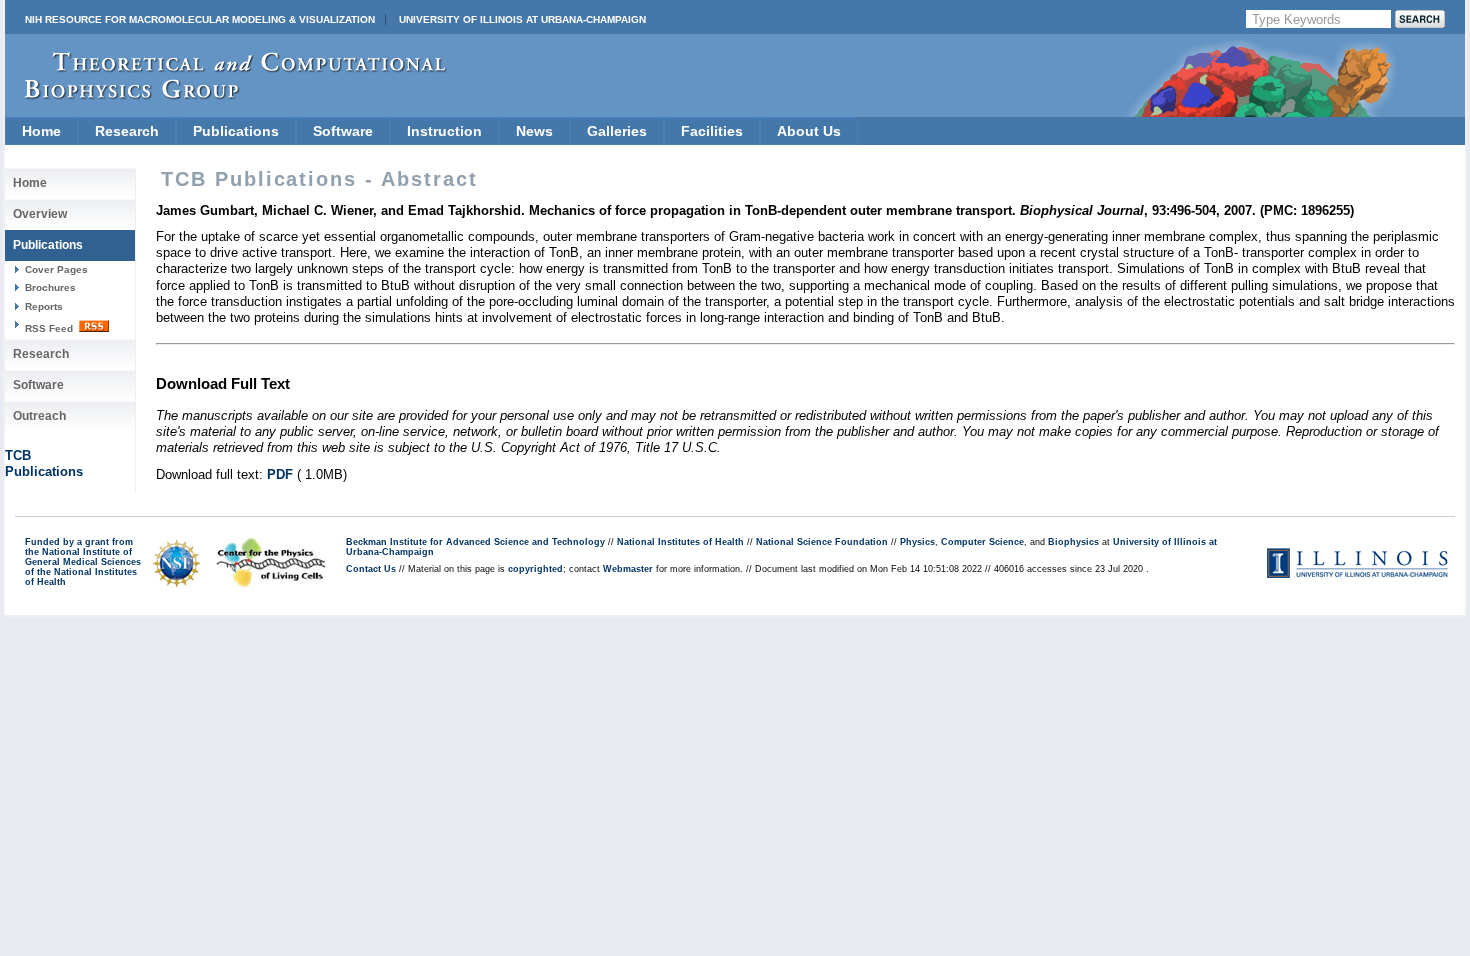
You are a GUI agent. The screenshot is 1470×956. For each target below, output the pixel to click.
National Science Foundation (822, 542)
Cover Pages (56, 269)
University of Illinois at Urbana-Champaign (522, 19)
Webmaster (628, 569)
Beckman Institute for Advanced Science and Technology (475, 542)
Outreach (39, 416)
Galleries (617, 131)
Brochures (50, 287)
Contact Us (371, 569)
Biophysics (1073, 542)
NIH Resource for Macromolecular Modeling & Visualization (200, 19)
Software (343, 131)
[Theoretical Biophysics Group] (226, 94)
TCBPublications (44, 463)
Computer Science (982, 542)
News (534, 131)
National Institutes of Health (680, 542)
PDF (280, 474)
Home (41, 131)
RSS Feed (50, 328)
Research (127, 131)
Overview (40, 214)
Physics (917, 542)
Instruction (444, 131)
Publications (236, 131)
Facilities (712, 131)
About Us (809, 131)
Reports (44, 306)
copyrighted (535, 569)
